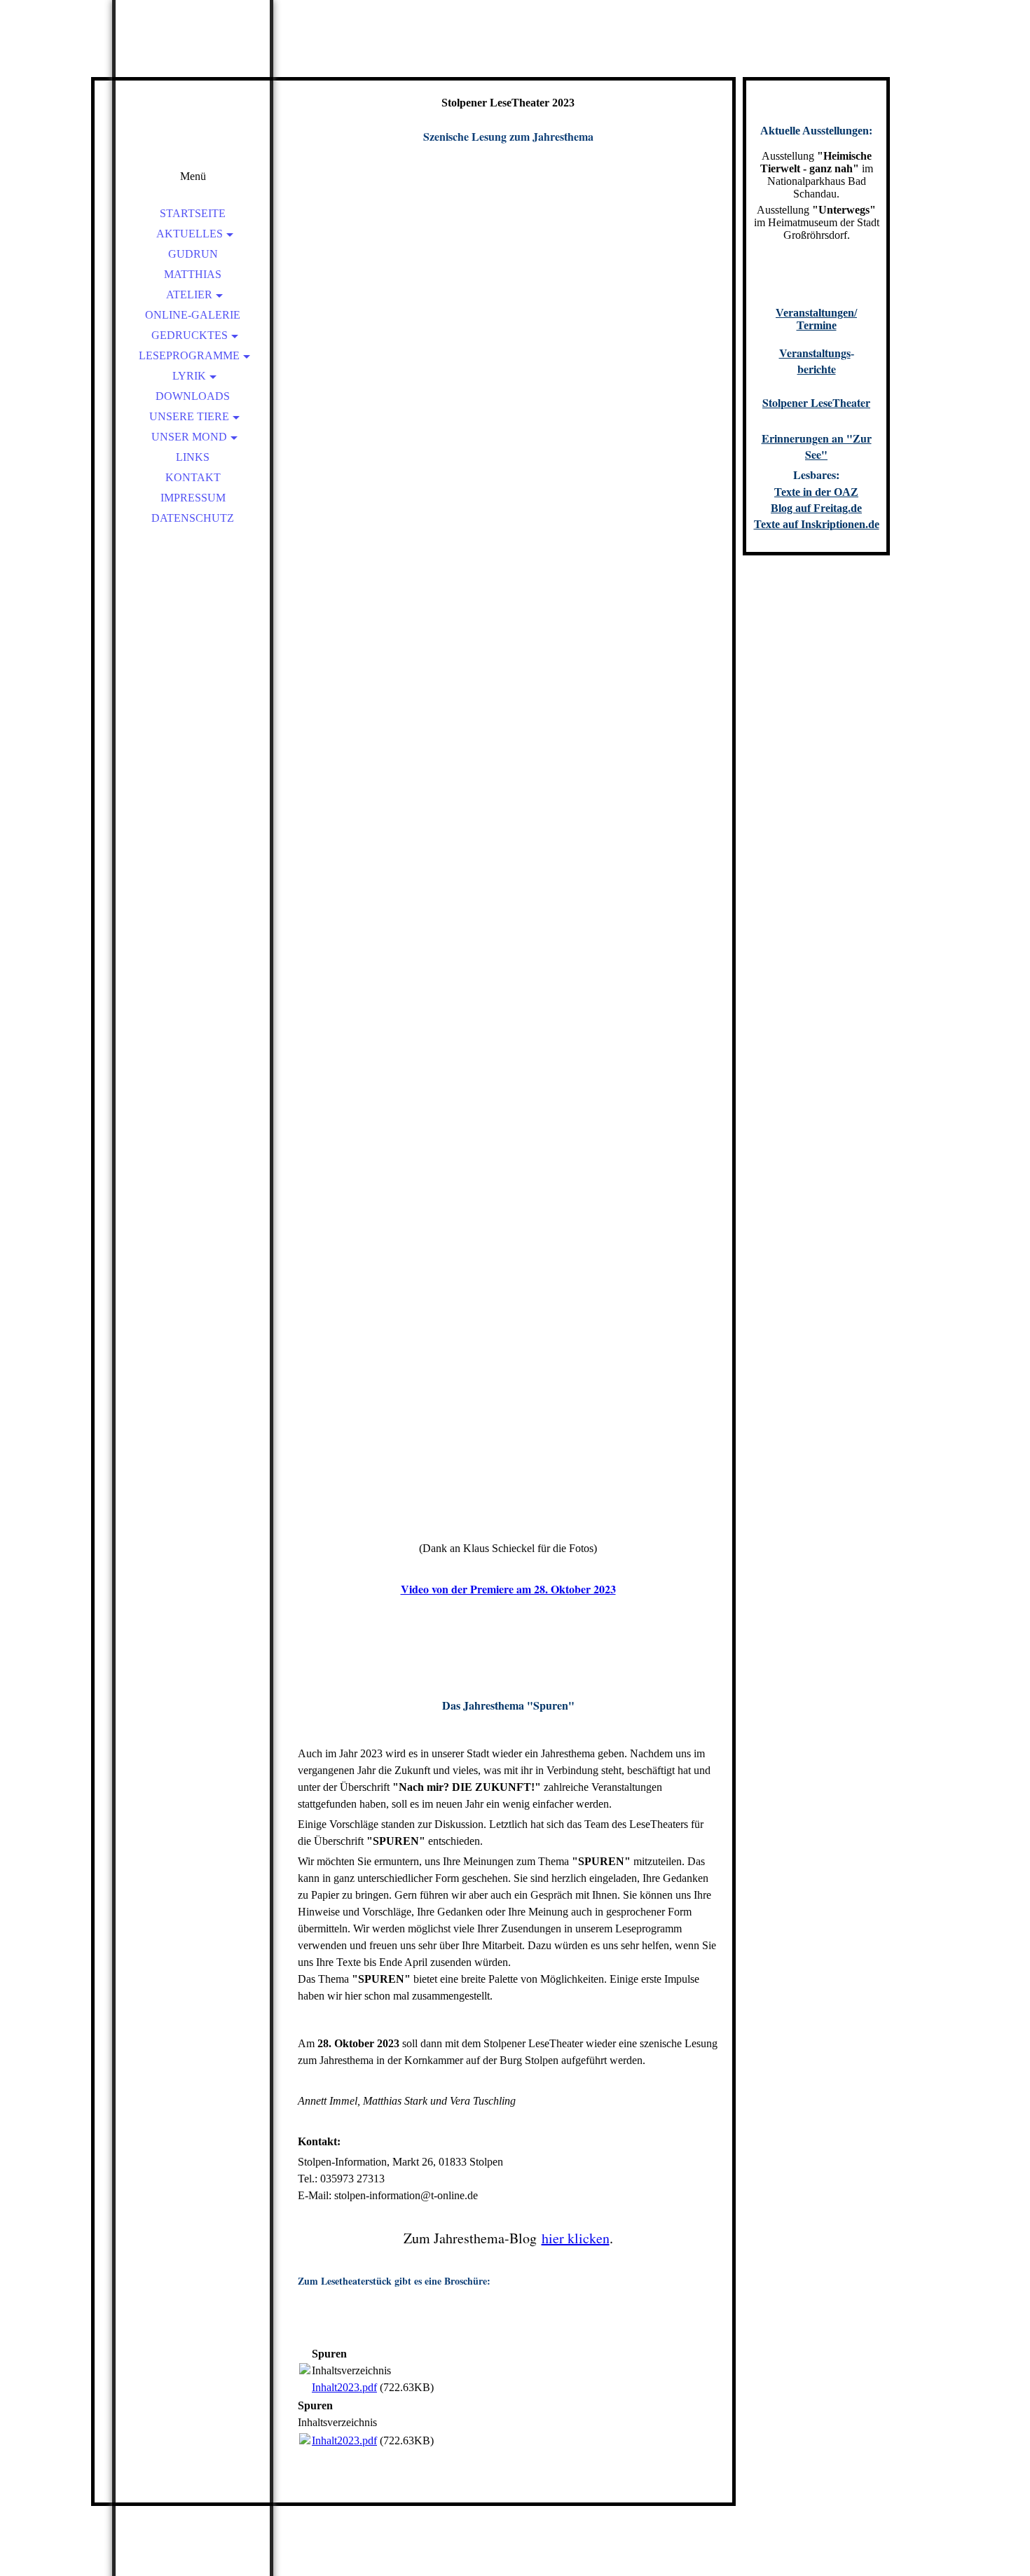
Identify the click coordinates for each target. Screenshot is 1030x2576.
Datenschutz (193, 518)
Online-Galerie (193, 315)
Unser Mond (189, 437)
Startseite (193, 213)
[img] (193, 98)
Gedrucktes (190, 335)
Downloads (193, 396)
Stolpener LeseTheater (816, 402)
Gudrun (193, 254)
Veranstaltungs (815, 353)
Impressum (193, 498)
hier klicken (576, 2238)
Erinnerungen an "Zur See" (817, 446)
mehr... (313, 1528)
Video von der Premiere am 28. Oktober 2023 (508, 1589)
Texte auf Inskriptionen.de (817, 524)
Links (193, 457)
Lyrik (189, 376)
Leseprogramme (189, 355)
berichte (817, 369)
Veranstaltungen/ (816, 313)
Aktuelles (190, 234)
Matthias (193, 274)
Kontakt (193, 477)
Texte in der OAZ (816, 492)
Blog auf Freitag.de (816, 508)
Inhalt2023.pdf (344, 2387)
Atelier (189, 295)
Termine (817, 325)
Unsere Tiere (189, 416)
